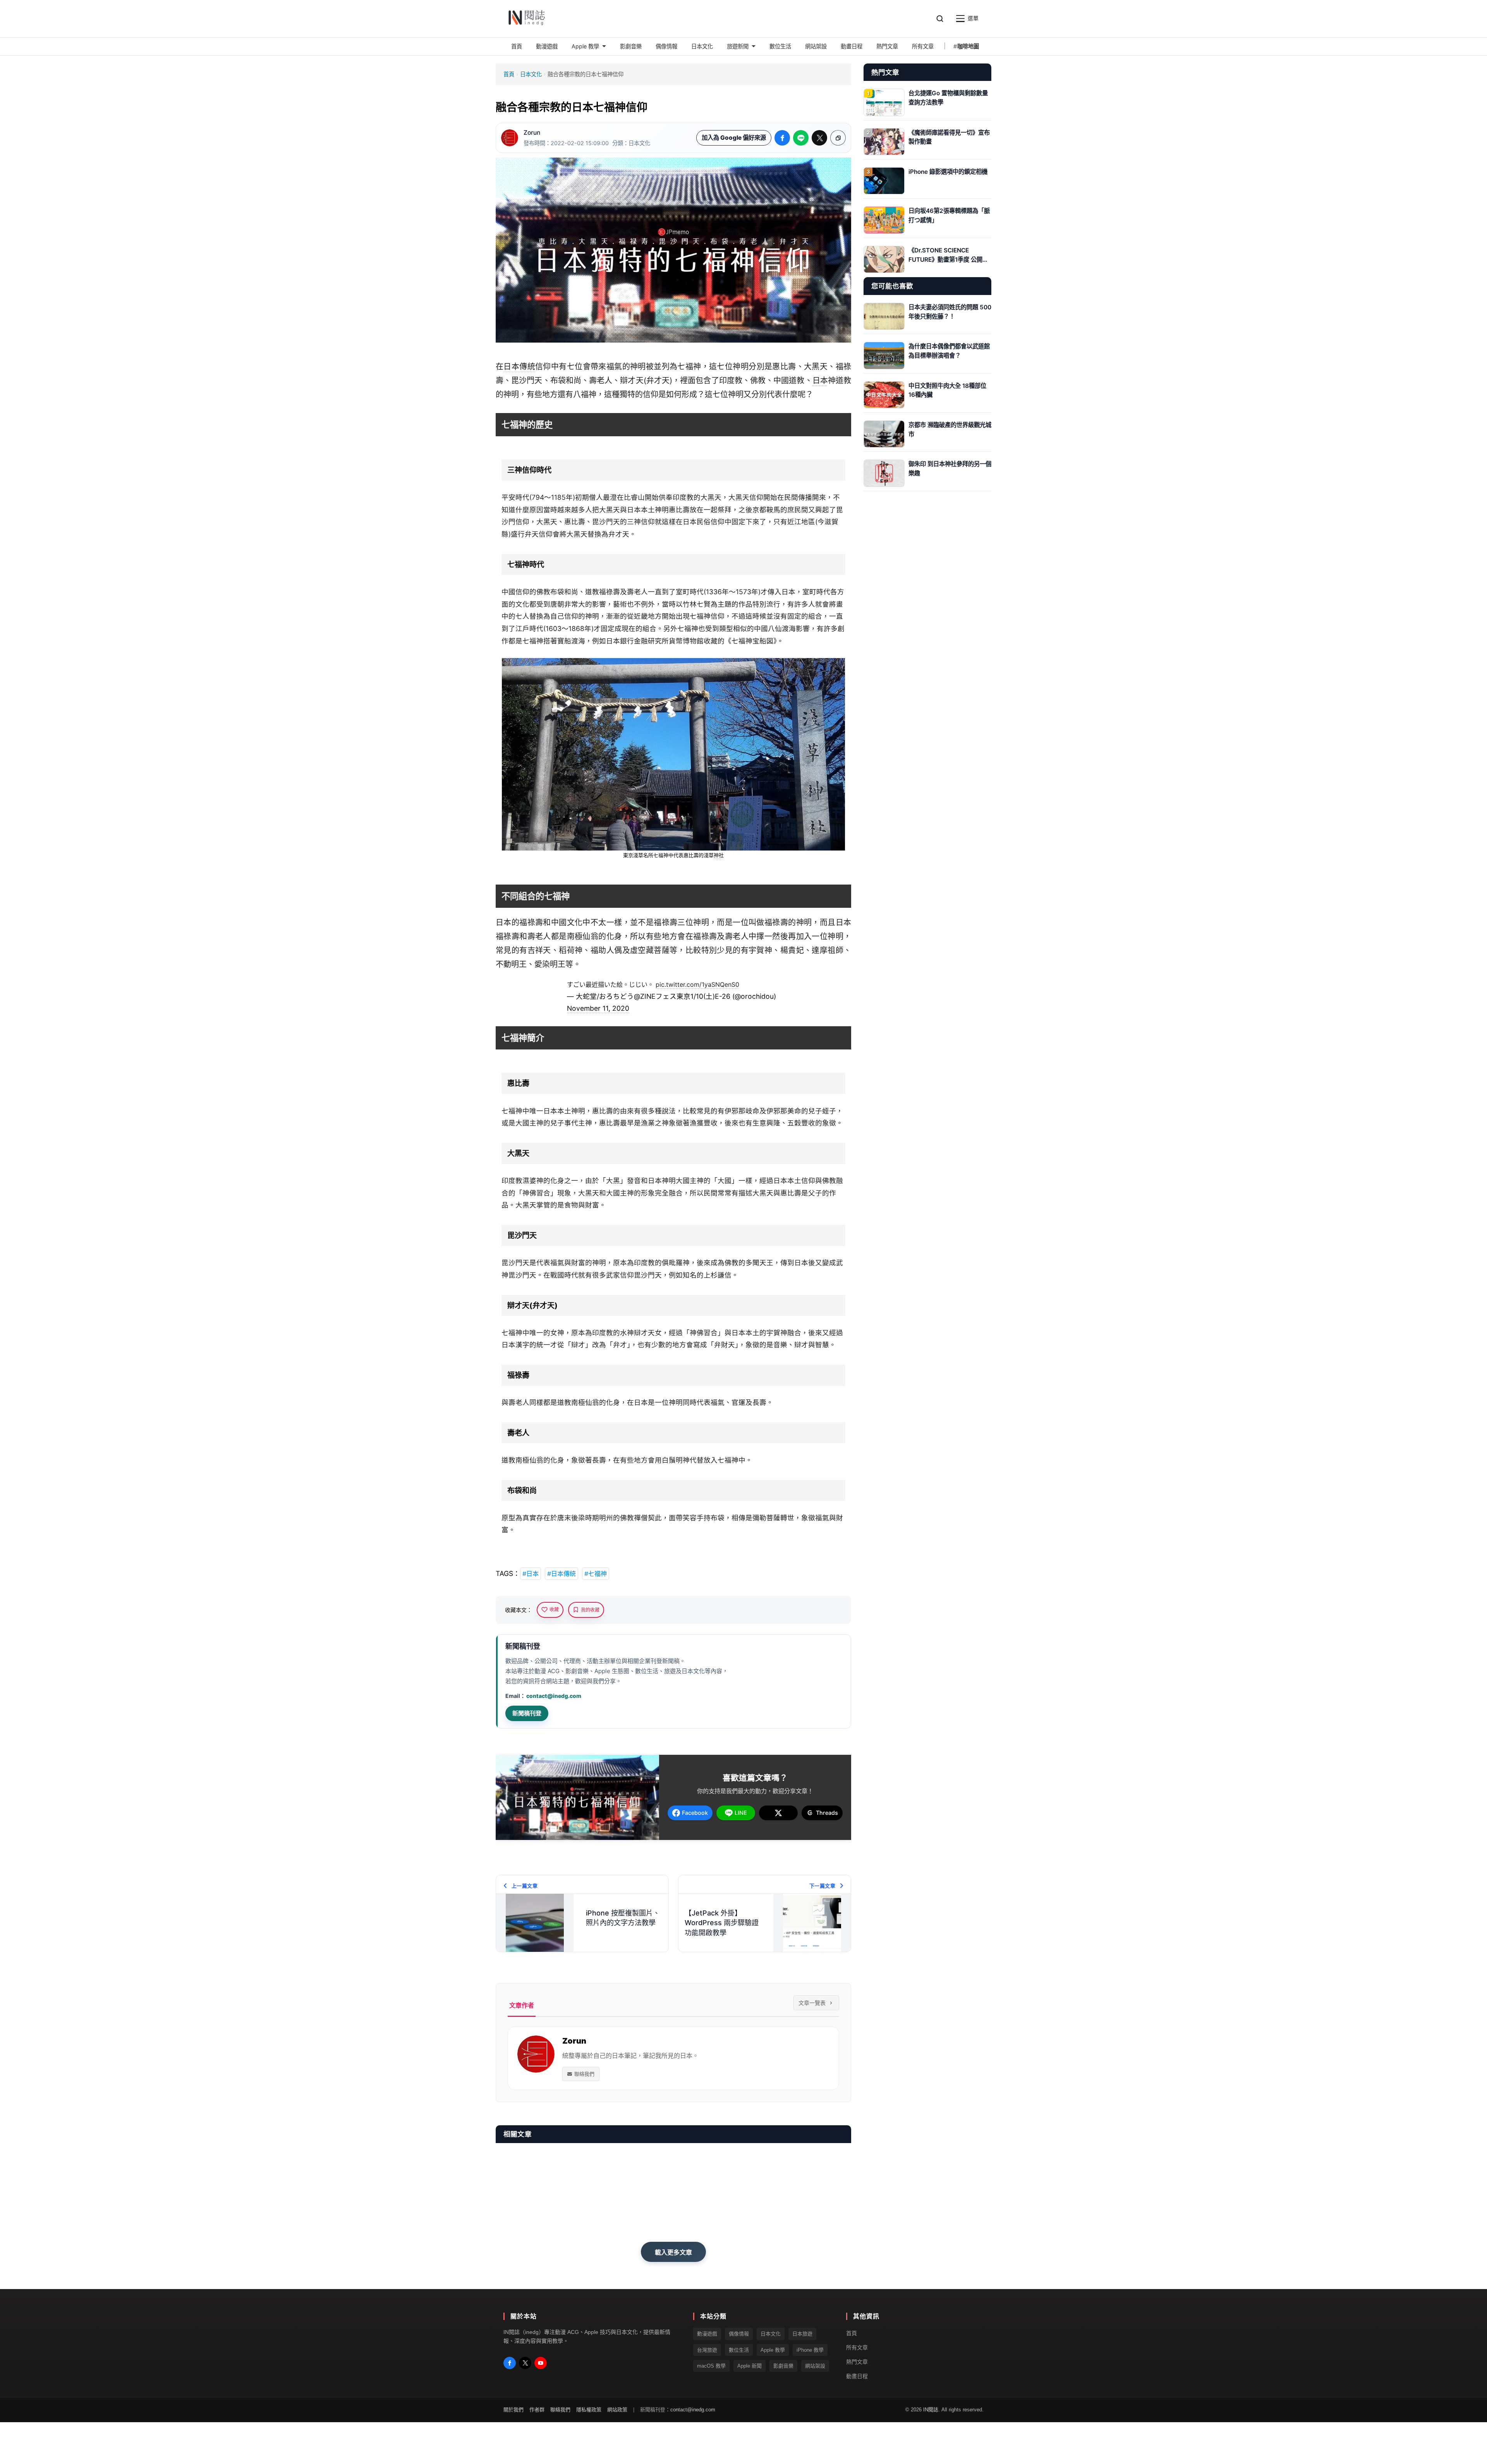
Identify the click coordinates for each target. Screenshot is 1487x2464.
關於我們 (513, 2410)
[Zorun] (510, 138)
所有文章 (857, 2347)
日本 (820, 381)
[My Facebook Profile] (510, 2363)
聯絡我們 (584, 2074)
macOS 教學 (711, 2366)
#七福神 (596, 1574)
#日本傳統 (561, 1574)
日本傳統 (519, 367)
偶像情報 (739, 2334)
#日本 (531, 1574)
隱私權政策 (589, 2410)
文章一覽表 (812, 2003)
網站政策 (617, 2410)
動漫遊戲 (707, 2334)
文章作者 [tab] (522, 2005)
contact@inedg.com (554, 1696)
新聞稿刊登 (527, 1713)
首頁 (509, 74)
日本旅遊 (802, 2334)
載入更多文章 (673, 2252)
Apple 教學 (773, 2350)
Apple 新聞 (750, 2366)
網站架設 (815, 2366)
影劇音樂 (783, 2366)
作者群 (537, 2410)
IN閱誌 (931, 2410)
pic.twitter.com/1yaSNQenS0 (697, 984)
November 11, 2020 (598, 1008)
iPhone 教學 (810, 2350)
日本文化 (531, 74)
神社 (719, 855)
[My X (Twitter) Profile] (525, 2363)
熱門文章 (857, 2362)
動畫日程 (857, 2376)
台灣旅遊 (707, 2350)
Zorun (532, 133)
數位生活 (739, 2350)
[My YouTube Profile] (541, 2363)
